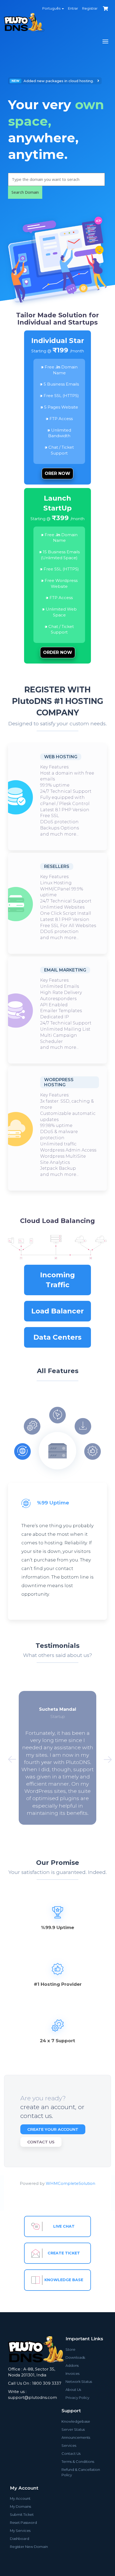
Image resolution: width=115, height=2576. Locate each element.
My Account (20, 2498)
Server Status (73, 2429)
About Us (73, 2390)
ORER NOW (57, 473)
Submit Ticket (22, 2514)
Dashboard (20, 2539)
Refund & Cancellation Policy (81, 2472)
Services (69, 2445)
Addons (72, 2365)
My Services (20, 2531)
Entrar (73, 8)
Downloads (75, 2357)
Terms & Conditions (78, 2461)
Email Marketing (65, 970)
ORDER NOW (58, 652)
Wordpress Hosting (59, 1082)
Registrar (90, 8)
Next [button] (105, 1758)
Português (52, 8)
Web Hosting (61, 757)
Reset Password (23, 2522)
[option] (57, 138)
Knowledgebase (76, 2421)
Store (70, 2349)
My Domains (20, 2506)
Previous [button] (10, 1758)
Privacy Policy (77, 2398)
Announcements (76, 2437)
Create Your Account (53, 2129)
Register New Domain (29, 2547)
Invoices (72, 2373)
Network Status (79, 2381)
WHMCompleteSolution (70, 2183)
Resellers (57, 866)
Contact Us (41, 2142)
